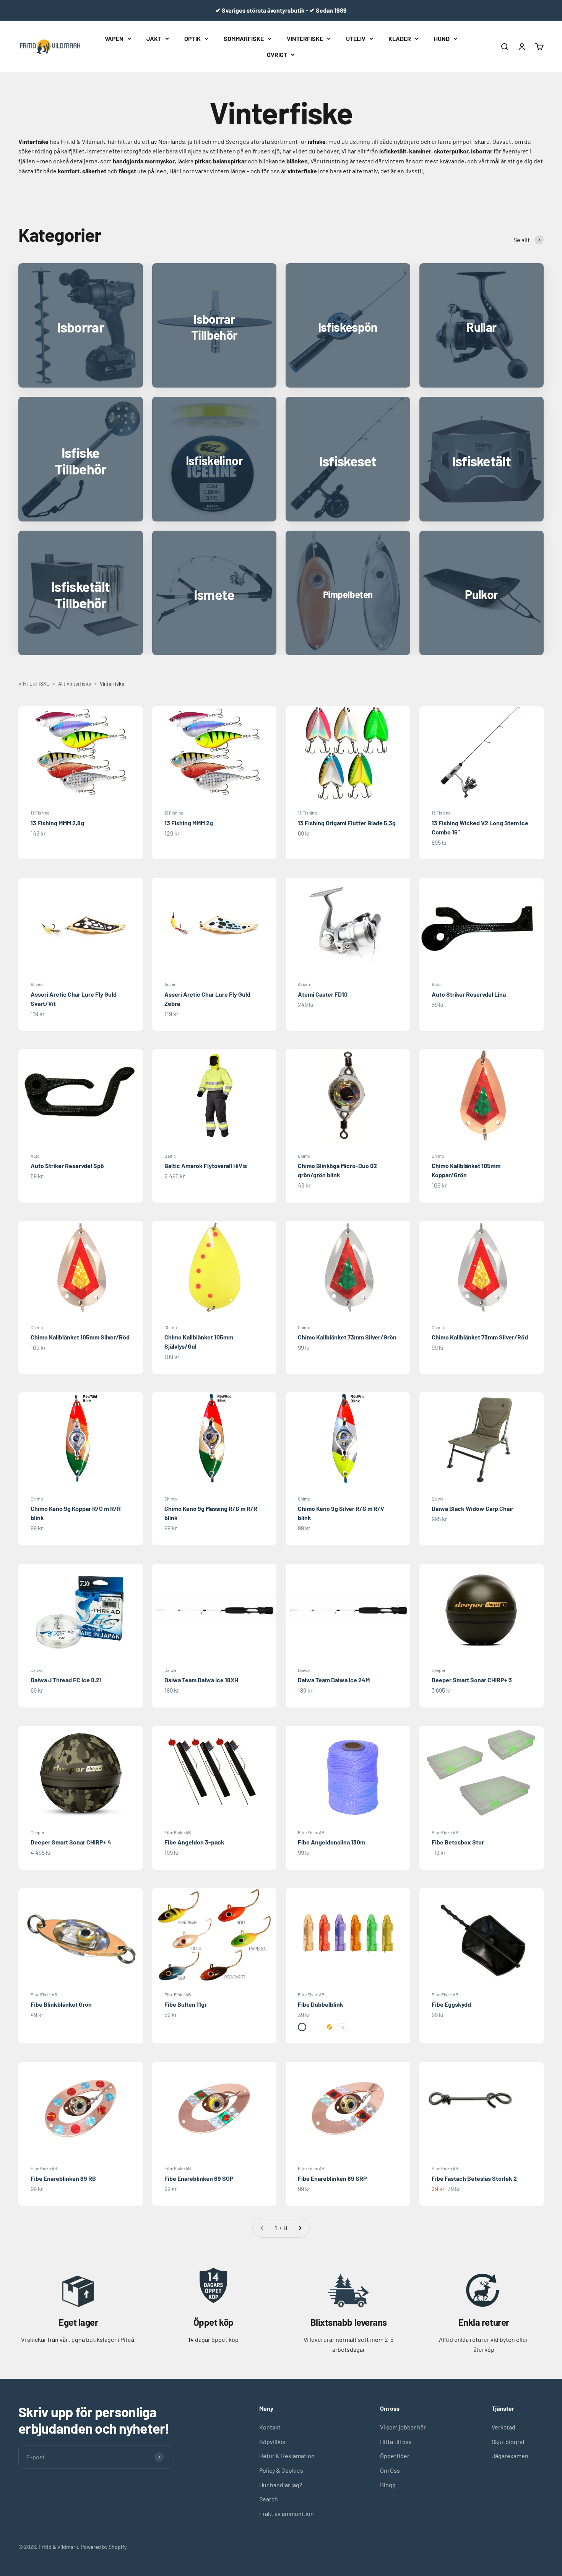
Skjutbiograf (508, 2442)
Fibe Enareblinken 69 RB (63, 2178)
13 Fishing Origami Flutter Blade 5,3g (347, 823)
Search (269, 2499)
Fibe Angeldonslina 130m (331, 1842)
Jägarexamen (510, 2456)
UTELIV (356, 38)
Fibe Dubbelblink (321, 2004)
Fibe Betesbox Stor (458, 1842)
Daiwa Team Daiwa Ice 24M (334, 1680)
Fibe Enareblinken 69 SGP (199, 2178)
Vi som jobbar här (403, 2427)
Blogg (388, 2485)
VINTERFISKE (305, 38)
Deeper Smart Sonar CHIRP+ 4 (71, 1842)
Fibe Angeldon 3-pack (194, 1842)
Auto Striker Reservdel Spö (67, 1166)
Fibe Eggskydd (451, 2004)
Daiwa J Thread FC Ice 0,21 (66, 1680)
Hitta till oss (396, 2442)
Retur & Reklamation (287, 2456)
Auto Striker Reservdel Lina (469, 994)
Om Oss (390, 2470)
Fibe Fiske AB (178, 1832)
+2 (342, 2027)
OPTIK (192, 38)
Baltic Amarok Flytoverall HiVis (206, 1166)
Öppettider (395, 2456)
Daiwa (438, 1499)
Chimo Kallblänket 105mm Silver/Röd (80, 1337)
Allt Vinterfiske (75, 684)
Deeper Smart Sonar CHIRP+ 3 (472, 1680)
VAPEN (114, 38)
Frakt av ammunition (287, 2513)
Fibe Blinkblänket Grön (61, 2004)
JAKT (154, 38)
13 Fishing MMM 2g (189, 823)
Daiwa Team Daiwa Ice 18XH (201, 1680)
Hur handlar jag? (281, 2485)
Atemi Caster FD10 (323, 994)
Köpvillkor (273, 2442)
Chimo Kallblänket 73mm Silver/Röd (480, 1337)
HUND (442, 38)
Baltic (170, 1156)
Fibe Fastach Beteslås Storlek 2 (474, 2178)
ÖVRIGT (277, 54)
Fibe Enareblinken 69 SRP (332, 2178)
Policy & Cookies (281, 2470)
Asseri (37, 984)
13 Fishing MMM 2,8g (57, 823)
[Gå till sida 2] (300, 2228)
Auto (436, 984)
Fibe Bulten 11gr (186, 2004)
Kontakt (270, 2427)
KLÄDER (400, 38)
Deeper (439, 1670)
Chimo (304, 1156)
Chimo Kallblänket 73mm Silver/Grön (347, 1337)
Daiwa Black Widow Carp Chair (473, 1508)
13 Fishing (40, 813)
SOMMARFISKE (244, 38)
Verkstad (504, 2427)
